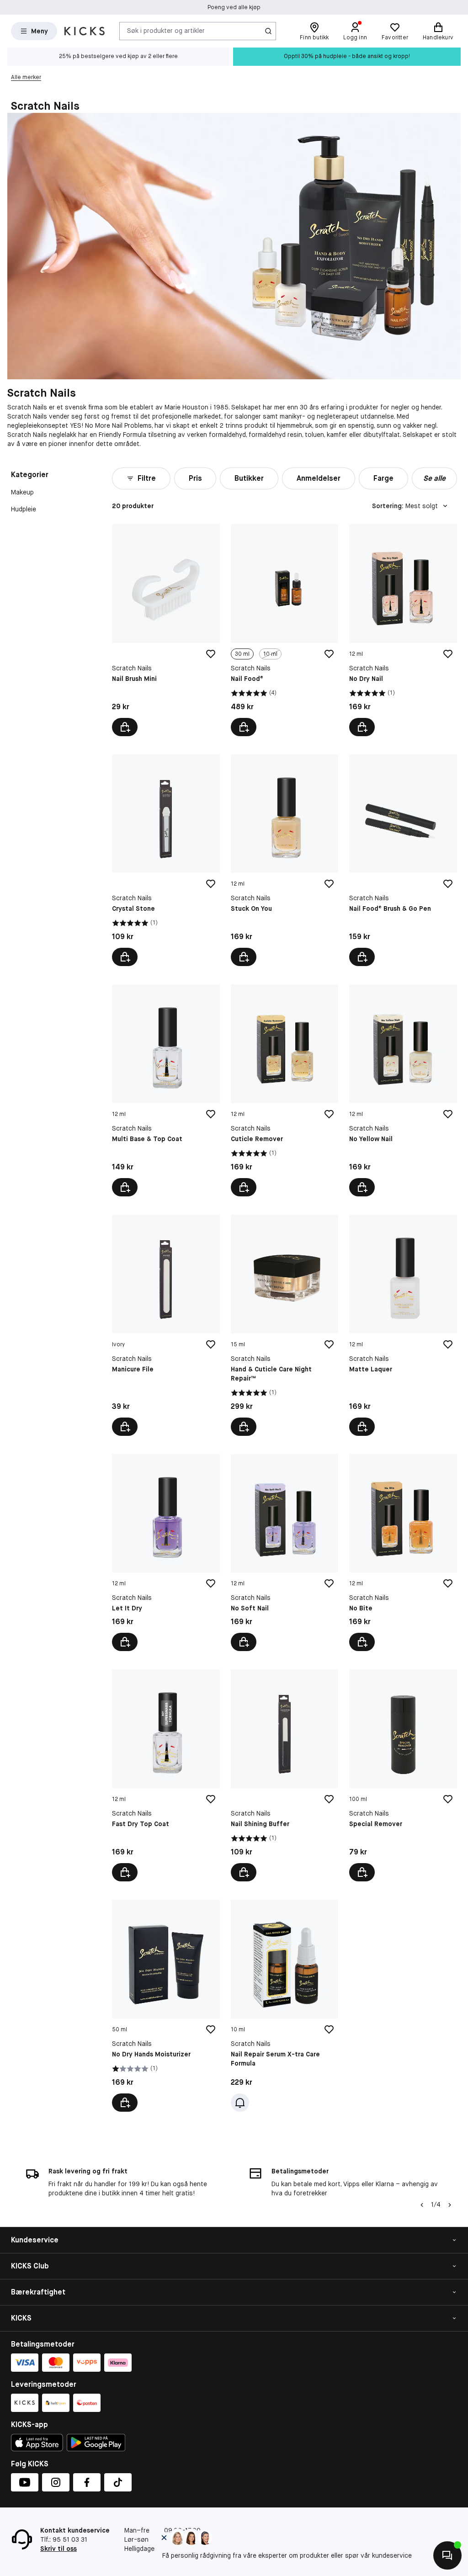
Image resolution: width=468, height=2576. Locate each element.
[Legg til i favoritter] (211, 654)
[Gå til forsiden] (85, 31)
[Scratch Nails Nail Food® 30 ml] (285, 630)
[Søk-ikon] (268, 31)
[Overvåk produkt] (240, 2103)
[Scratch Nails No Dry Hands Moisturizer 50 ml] (166, 2006)
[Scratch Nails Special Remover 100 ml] (403, 1775)
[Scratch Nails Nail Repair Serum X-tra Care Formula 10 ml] (285, 2006)
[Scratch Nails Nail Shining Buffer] (285, 1775)
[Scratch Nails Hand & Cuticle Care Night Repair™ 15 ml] (285, 1325)
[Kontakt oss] (447, 2555)
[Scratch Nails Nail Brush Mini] (166, 630)
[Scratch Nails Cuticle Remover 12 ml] (285, 1090)
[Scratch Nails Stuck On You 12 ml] (285, 860)
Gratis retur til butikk (234, 7)
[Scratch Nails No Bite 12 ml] (403, 1553)
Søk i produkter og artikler (166, 31)
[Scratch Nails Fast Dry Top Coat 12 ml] (166, 1775)
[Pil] (450, 2205)
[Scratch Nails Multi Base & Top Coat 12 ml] (166, 1090)
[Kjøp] (125, 727)
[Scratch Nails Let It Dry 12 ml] (166, 1553)
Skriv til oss (58, 2549)
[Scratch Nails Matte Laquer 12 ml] (403, 1325)
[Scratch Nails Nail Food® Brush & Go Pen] (403, 860)
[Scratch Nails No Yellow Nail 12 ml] (403, 1090)
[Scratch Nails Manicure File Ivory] (166, 1325)
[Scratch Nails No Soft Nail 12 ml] (285, 1553)
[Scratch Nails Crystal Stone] (166, 860)
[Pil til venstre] (422, 2205)
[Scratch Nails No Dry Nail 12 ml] (403, 630)
